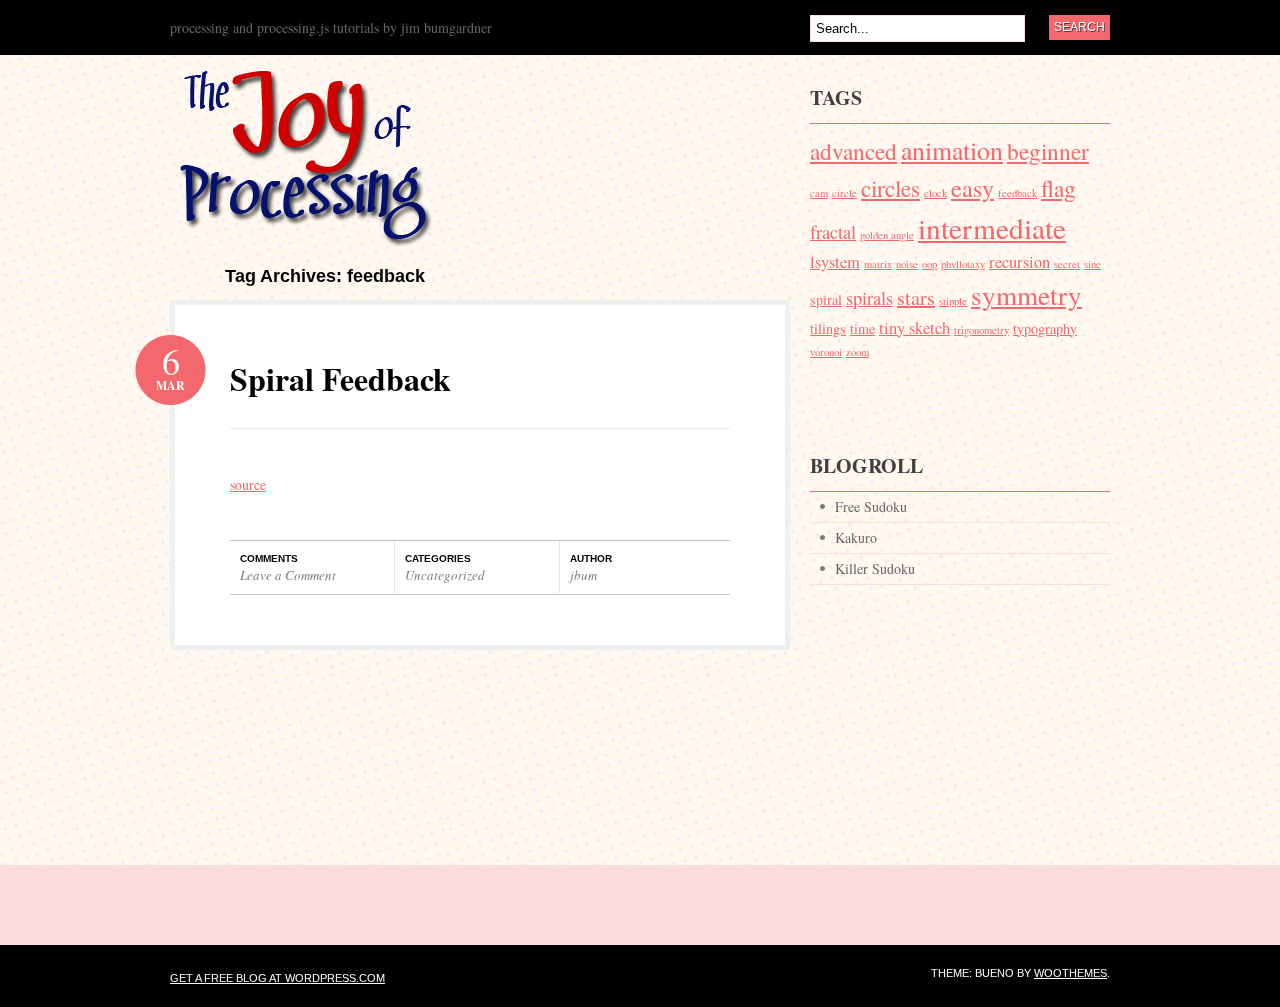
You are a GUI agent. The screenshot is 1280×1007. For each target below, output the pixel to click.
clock (935, 193)
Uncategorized (445, 575)
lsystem (835, 262)
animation (952, 150)
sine (1092, 264)
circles (890, 188)
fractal (833, 232)
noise (907, 264)
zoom (857, 352)
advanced (853, 151)
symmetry (1026, 294)
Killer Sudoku (875, 568)
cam (819, 193)
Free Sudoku (871, 506)
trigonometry (981, 330)
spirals (869, 298)
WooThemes (1070, 973)
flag (1058, 188)
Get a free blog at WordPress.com (277, 978)
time (862, 328)
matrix (878, 264)
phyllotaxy (963, 264)
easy (972, 187)
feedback (1017, 193)
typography (1045, 328)
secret (1067, 264)
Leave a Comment (288, 575)
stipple (953, 301)
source (248, 484)
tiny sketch (914, 328)
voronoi (826, 352)
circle (844, 193)
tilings (828, 328)
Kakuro (856, 537)
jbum (583, 575)
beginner (1048, 151)
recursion (1019, 262)
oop (929, 264)
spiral (826, 299)
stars (916, 297)
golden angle (887, 235)
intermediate (992, 227)
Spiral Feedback (340, 378)
